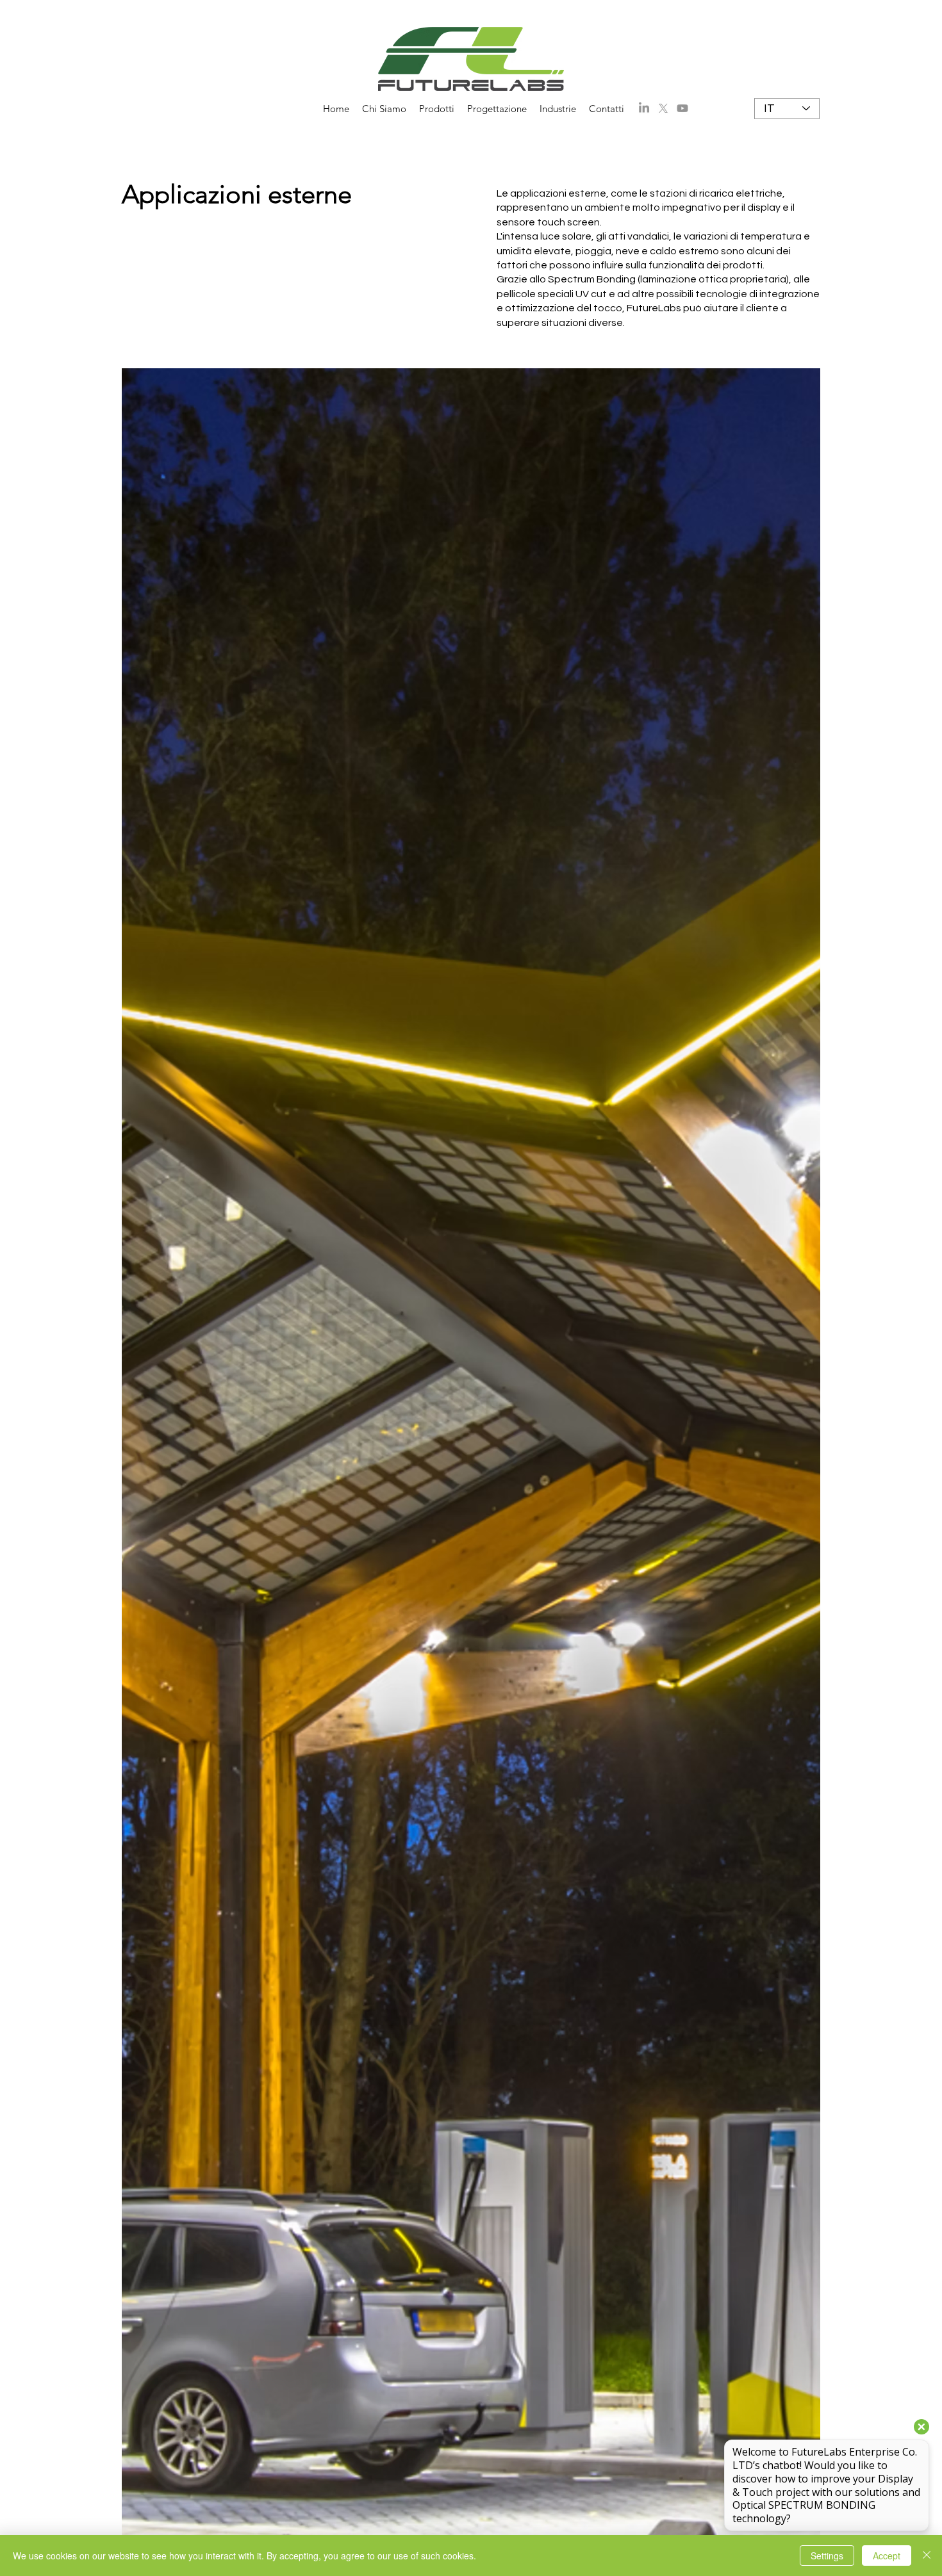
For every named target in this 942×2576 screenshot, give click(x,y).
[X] (663, 108)
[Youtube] (682, 108)
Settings (827, 2556)
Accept (887, 2556)
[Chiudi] (927, 2556)
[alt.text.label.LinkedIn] (644, 108)
